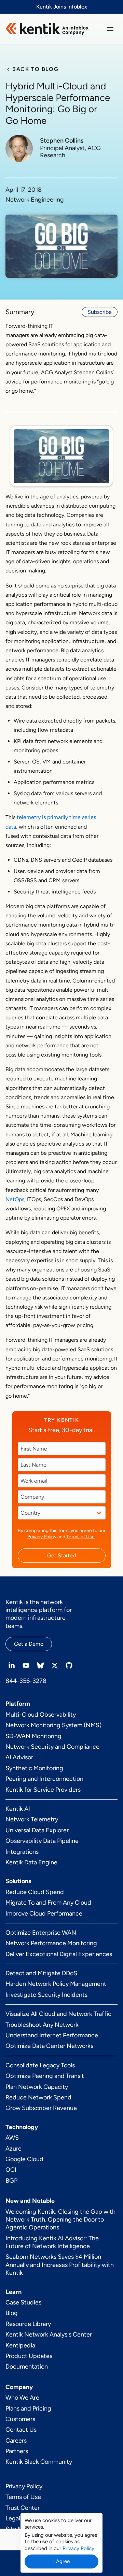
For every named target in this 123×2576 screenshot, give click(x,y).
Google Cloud (24, 2159)
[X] (55, 1665)
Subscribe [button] (100, 312)
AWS (12, 2138)
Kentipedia (20, 2345)
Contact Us (21, 2430)
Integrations (22, 1852)
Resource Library (28, 2324)
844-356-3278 (26, 1681)
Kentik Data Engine (31, 1862)
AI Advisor (19, 1757)
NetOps (15, 1199)
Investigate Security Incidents (46, 1995)
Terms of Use (80, 1537)
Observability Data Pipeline (42, 1841)
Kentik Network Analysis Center (49, 2334)
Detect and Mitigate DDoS (41, 1973)
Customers (20, 2419)
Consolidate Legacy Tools (40, 2065)
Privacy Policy (42, 1537)
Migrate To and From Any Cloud (48, 1903)
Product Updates (29, 2356)
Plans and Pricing (28, 2408)
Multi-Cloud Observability (41, 1715)
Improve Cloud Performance (44, 1913)
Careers (16, 2441)
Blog (12, 2313)
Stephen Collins (62, 141)
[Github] (69, 1665)
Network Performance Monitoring (51, 1943)
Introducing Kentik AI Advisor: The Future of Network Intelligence (52, 2242)
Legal (13, 2518)
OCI (11, 2170)
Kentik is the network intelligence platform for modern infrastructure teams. (39, 1614)
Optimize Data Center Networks (49, 2046)
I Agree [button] (61, 2561)
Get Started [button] (61, 1555)
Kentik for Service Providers (43, 1790)
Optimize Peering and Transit (45, 2076)
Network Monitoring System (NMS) (53, 1725)
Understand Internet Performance (52, 2035)
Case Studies (23, 2302)
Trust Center (23, 2508)
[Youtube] (26, 1665)
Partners (17, 2451)
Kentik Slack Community (39, 2462)
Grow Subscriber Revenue (41, 2108)
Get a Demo (29, 1644)
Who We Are (22, 2398)
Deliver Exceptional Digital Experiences (59, 1954)
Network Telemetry (32, 1819)
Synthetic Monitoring (34, 1768)
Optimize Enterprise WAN (41, 1933)
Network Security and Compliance (52, 1747)
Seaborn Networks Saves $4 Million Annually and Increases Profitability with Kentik (60, 2265)
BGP (11, 2181)
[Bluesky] (40, 1665)
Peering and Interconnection (44, 1779)
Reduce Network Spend (38, 2097)
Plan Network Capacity (37, 2087)
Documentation (27, 2367)
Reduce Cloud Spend (35, 1892)
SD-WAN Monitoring (33, 1736)
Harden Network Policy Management (56, 1984)
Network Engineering (35, 200)
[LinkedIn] (12, 1665)
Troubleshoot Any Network (42, 2025)
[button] (110, 29)
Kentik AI (18, 1809)
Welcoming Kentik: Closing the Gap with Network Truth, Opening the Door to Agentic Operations (60, 2220)
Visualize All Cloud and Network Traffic (58, 2014)
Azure (13, 2149)
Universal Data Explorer (37, 1830)
